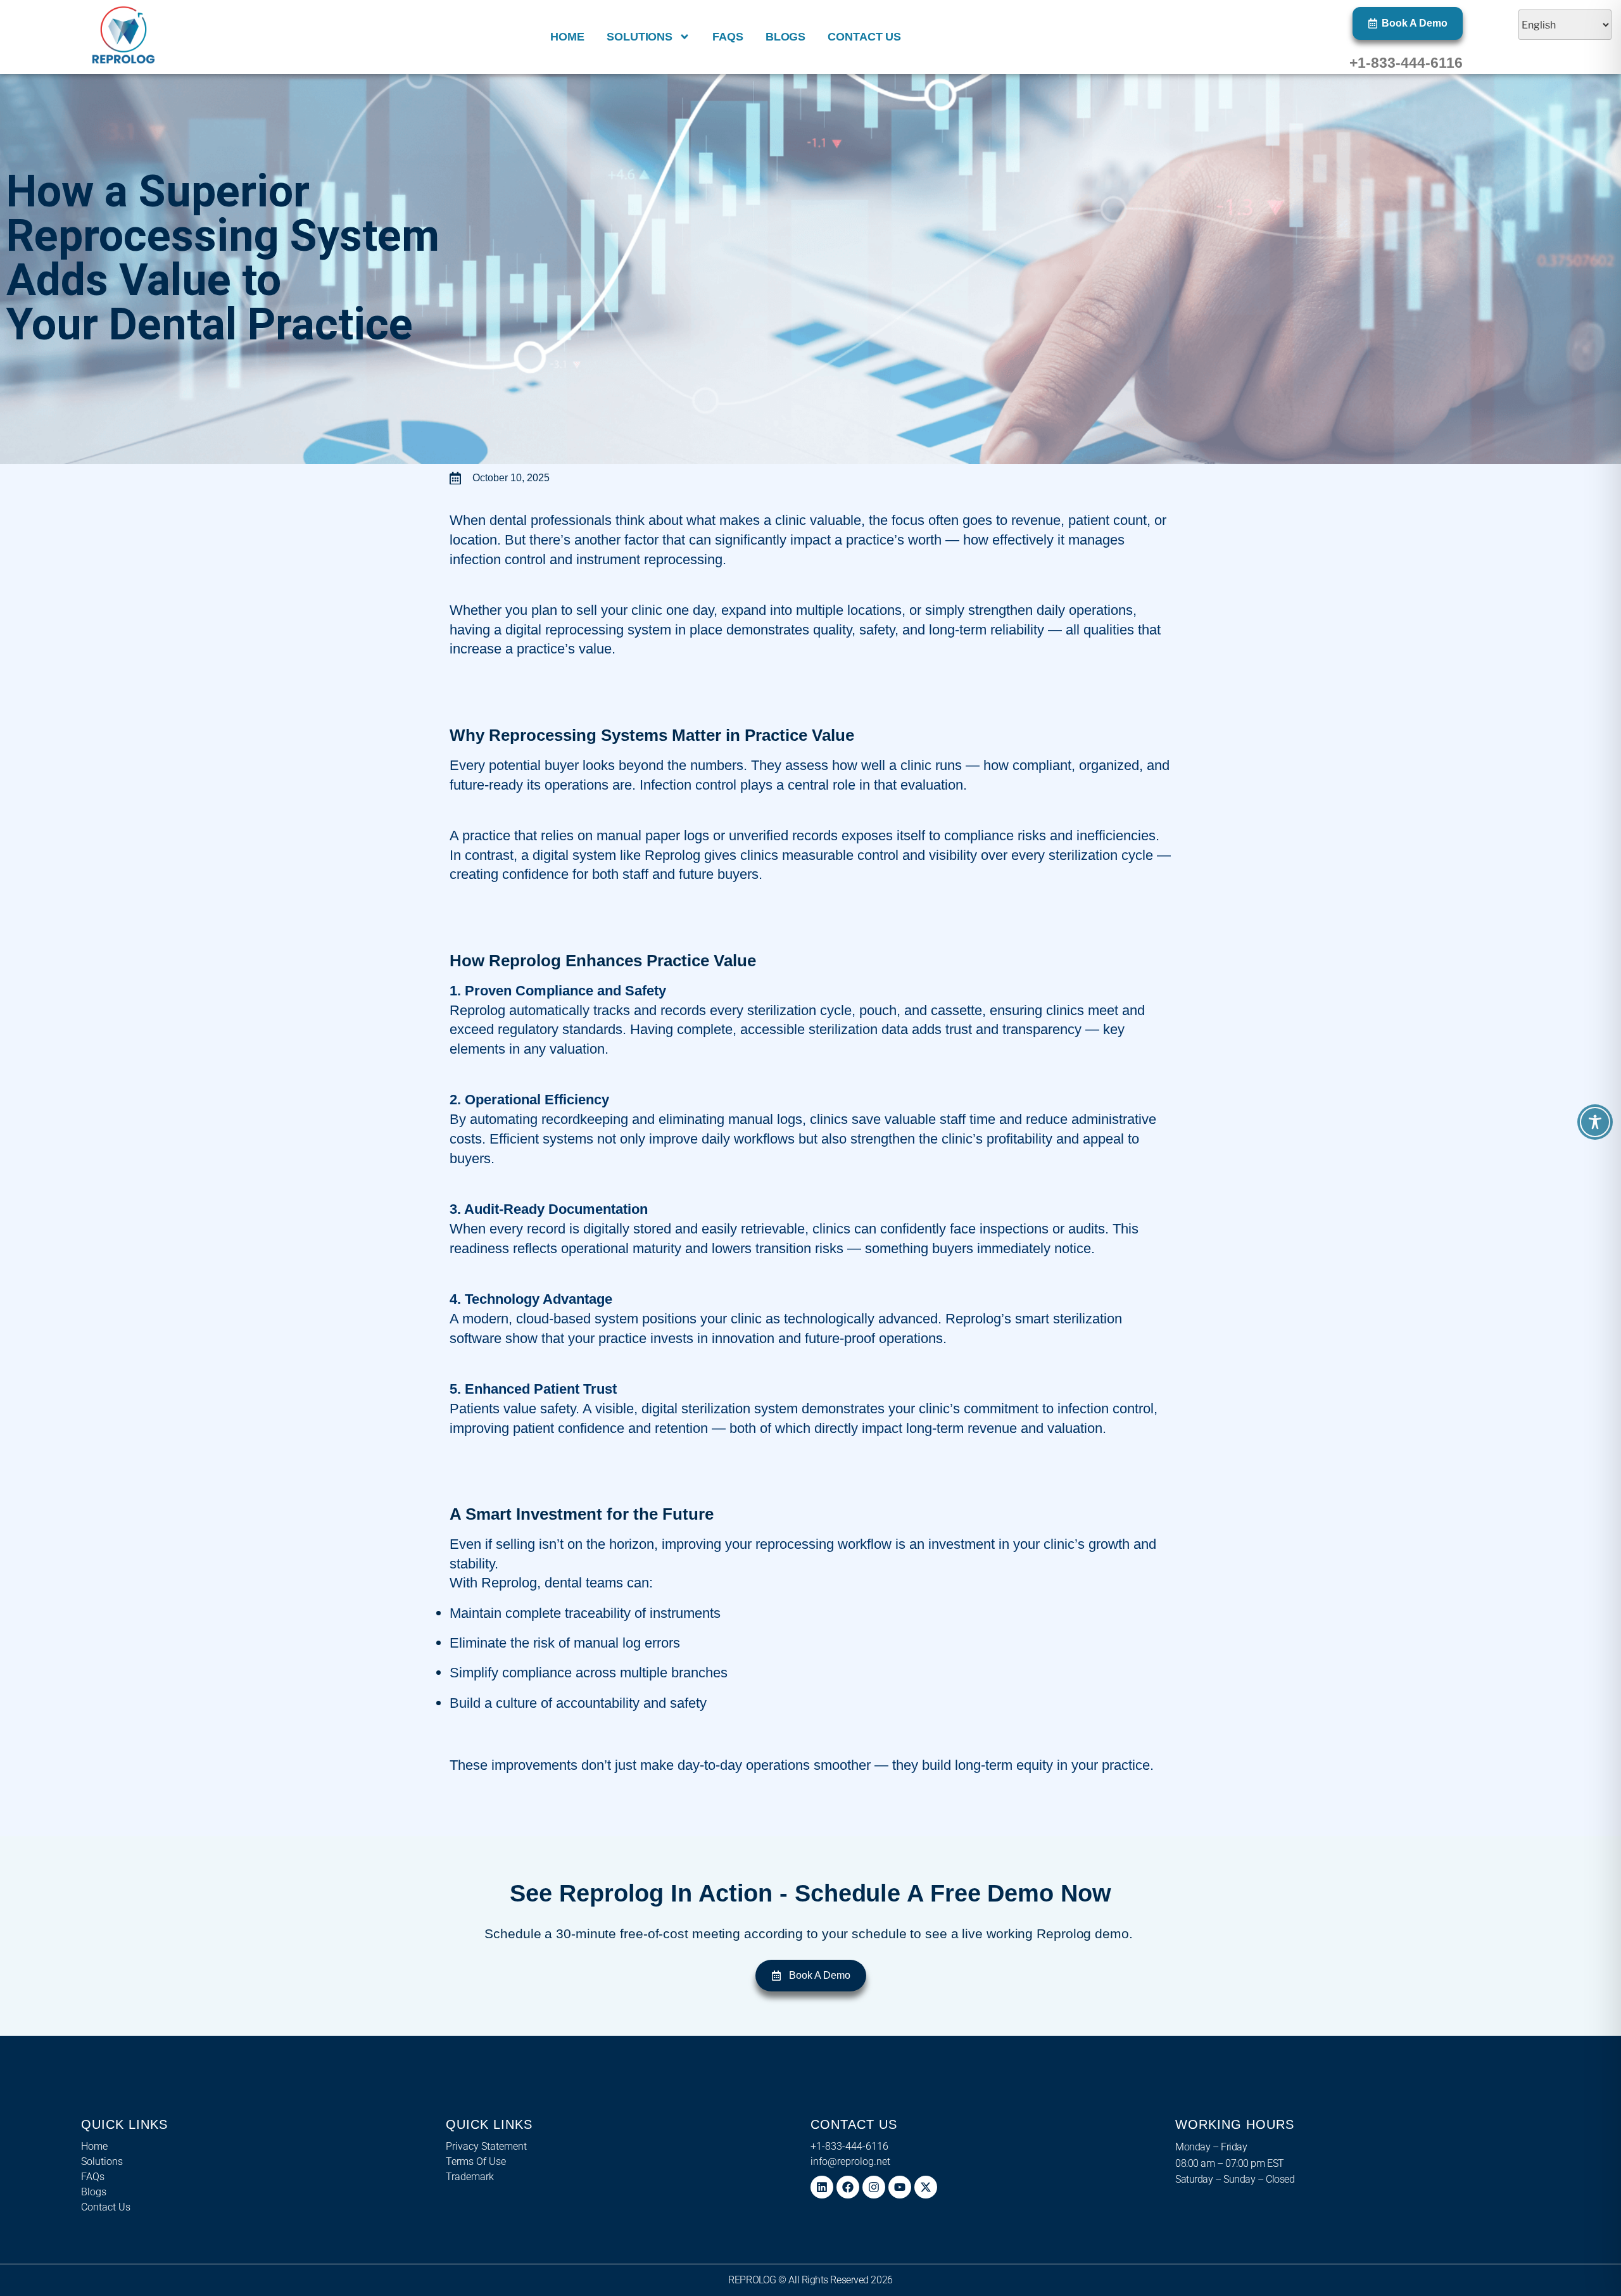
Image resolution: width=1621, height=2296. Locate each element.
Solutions (640, 37)
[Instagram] (874, 2187)
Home (567, 37)
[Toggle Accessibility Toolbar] (1595, 1122)
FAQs (728, 37)
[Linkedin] (822, 2187)
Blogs (786, 37)
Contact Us (864, 37)
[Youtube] (900, 2187)
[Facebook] (848, 2187)
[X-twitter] (926, 2187)
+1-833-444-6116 (1406, 63)
